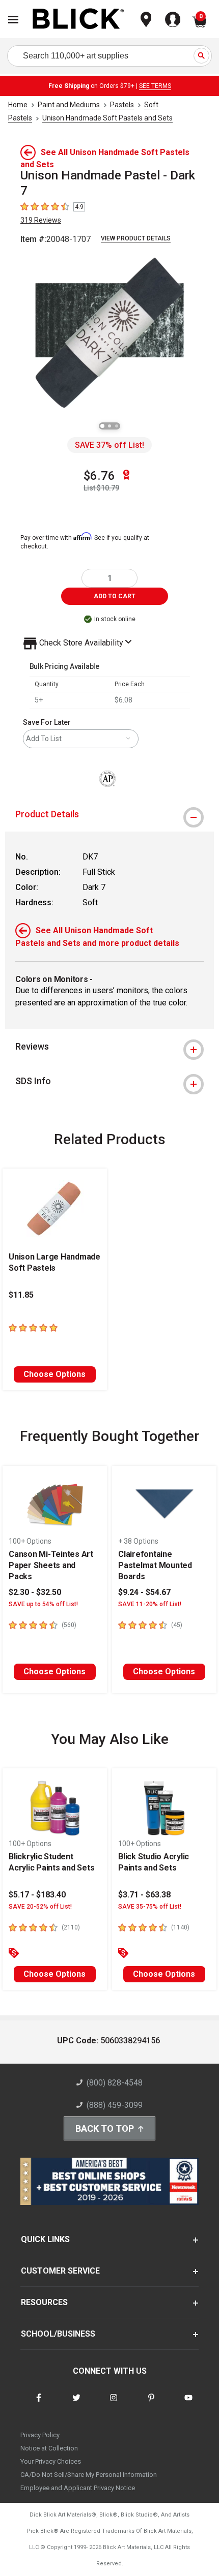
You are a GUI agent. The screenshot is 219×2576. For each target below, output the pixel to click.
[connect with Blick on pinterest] (151, 2404)
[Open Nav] (13, 20)
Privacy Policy (40, 2435)
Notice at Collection (49, 2448)
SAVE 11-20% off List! (150, 1604)
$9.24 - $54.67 (144, 1592)
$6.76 (99, 476)
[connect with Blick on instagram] (114, 2404)
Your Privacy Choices (51, 2461)
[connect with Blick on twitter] (76, 2404)
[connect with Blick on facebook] (39, 2404)
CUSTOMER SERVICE (60, 2271)
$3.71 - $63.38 (144, 1895)
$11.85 (21, 1295)
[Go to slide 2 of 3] (109, 426)
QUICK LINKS (45, 2239)
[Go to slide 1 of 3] (102, 426)
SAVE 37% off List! (109, 445)
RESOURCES (44, 2302)
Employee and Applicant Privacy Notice (78, 2488)
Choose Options (54, 1374)
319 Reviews (41, 220)
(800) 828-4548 (115, 2083)
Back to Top (105, 2128)
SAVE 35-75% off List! (150, 1907)
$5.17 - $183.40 (37, 1895)
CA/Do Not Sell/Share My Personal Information (89, 2475)
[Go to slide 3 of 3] (117, 426)
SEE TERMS (155, 86)
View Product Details (136, 238)
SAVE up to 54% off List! (43, 1604)
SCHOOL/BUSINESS (58, 2334)
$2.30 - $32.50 (35, 1592)
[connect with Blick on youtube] (188, 2404)
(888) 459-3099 (115, 2105)
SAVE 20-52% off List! (40, 1907)
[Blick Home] (78, 20)
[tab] (109, 814)
